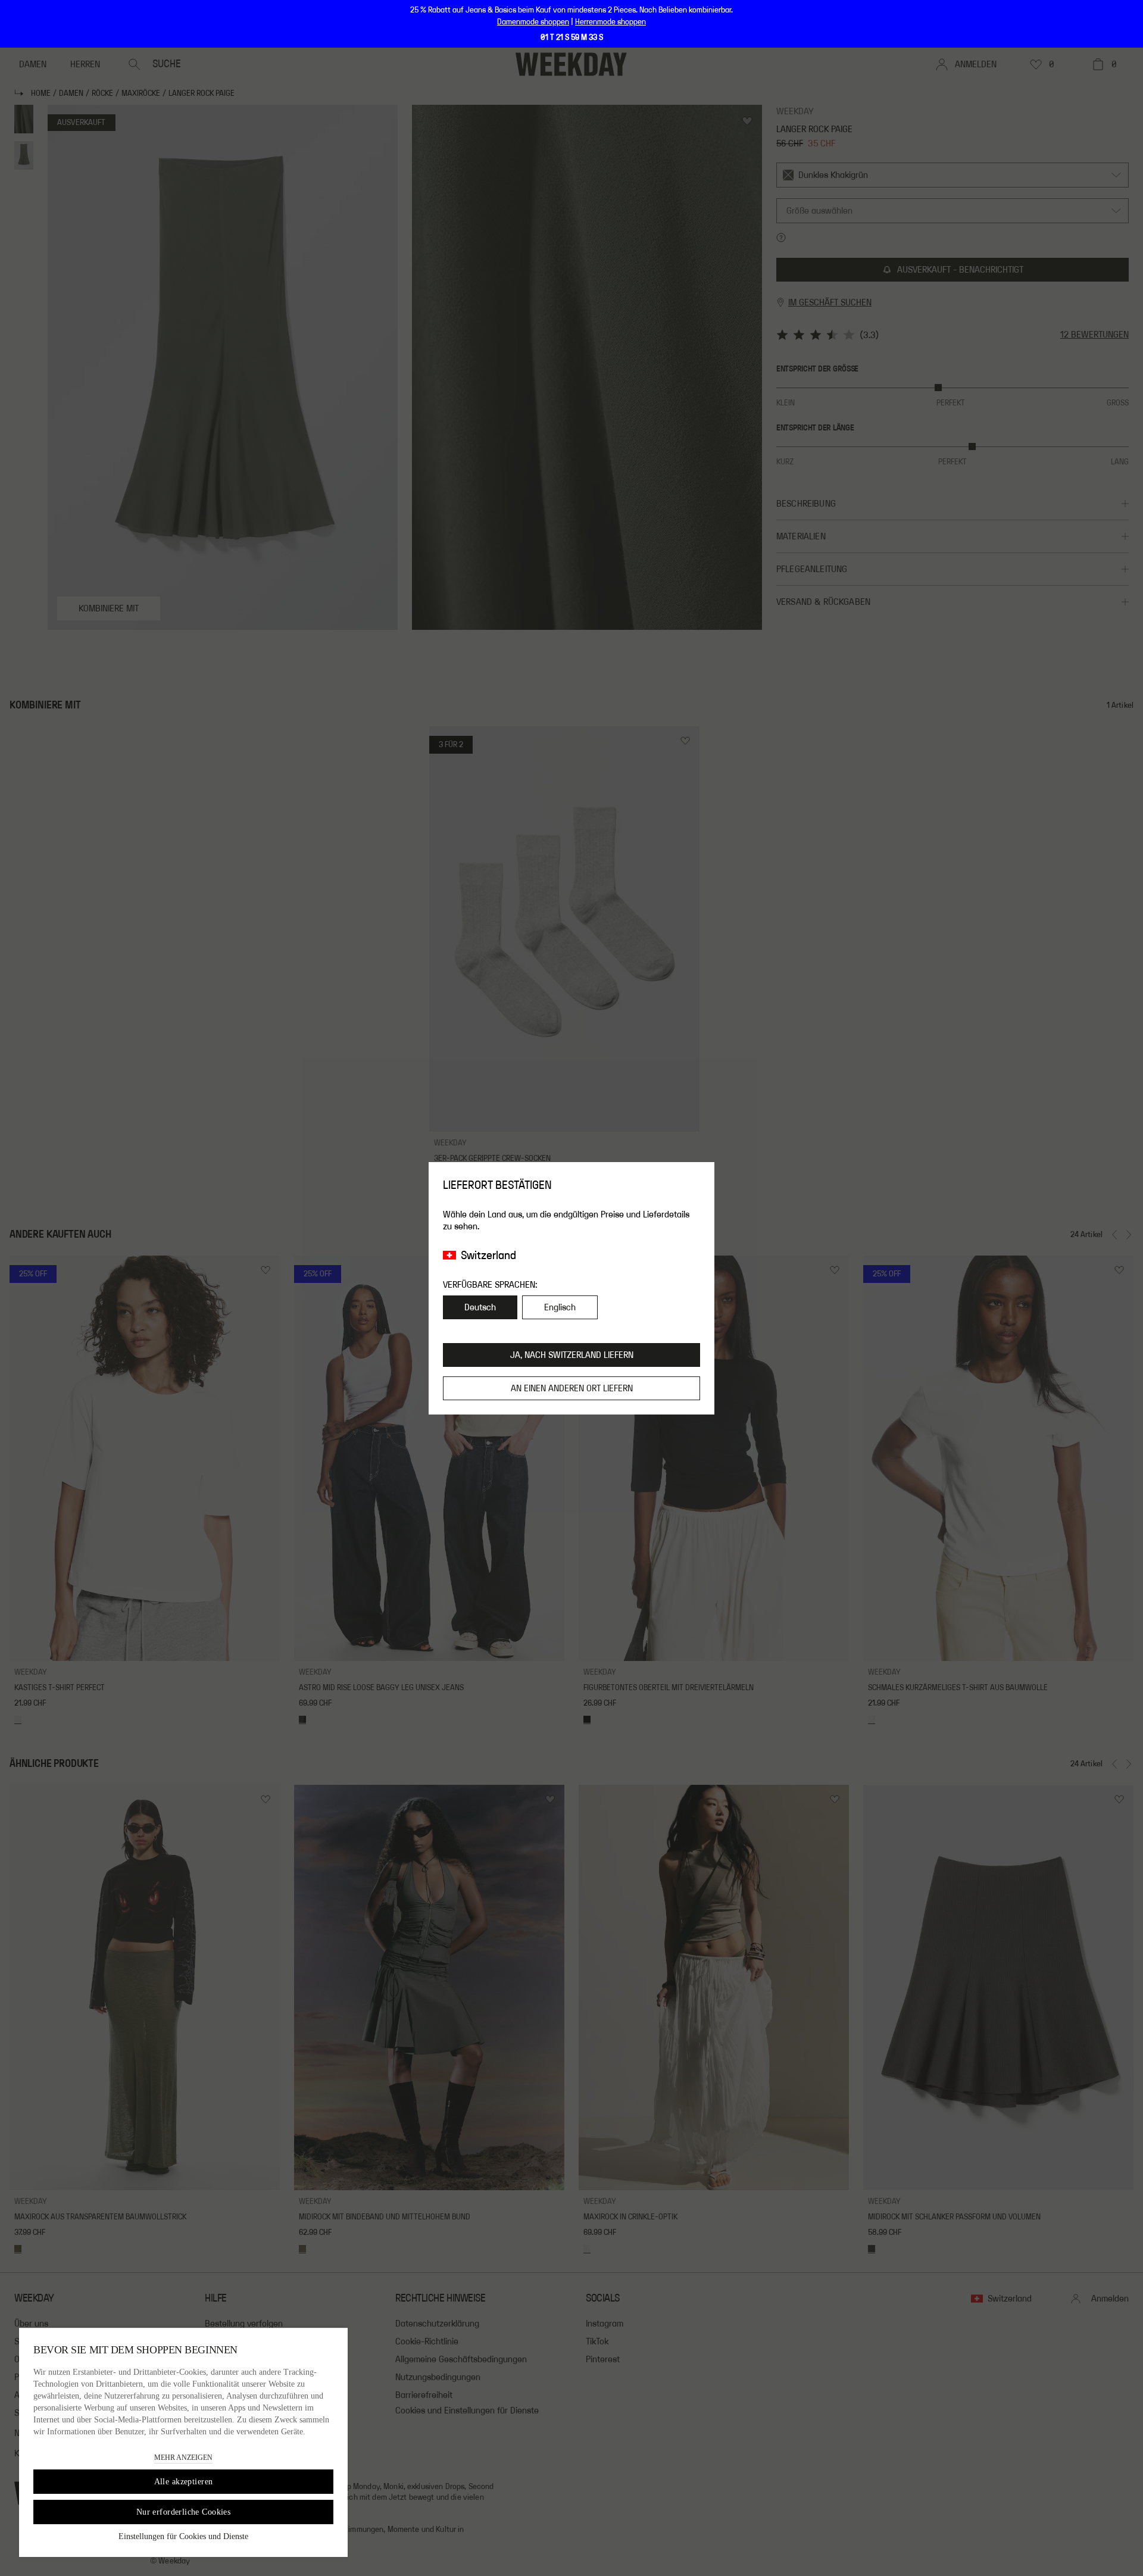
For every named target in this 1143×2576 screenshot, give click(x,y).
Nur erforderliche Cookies (184, 2512)
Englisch (560, 1307)
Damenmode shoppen (533, 22)
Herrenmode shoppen (610, 22)
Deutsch (480, 1307)
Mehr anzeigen (183, 2458)
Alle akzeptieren (184, 2482)
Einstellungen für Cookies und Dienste (183, 2536)
